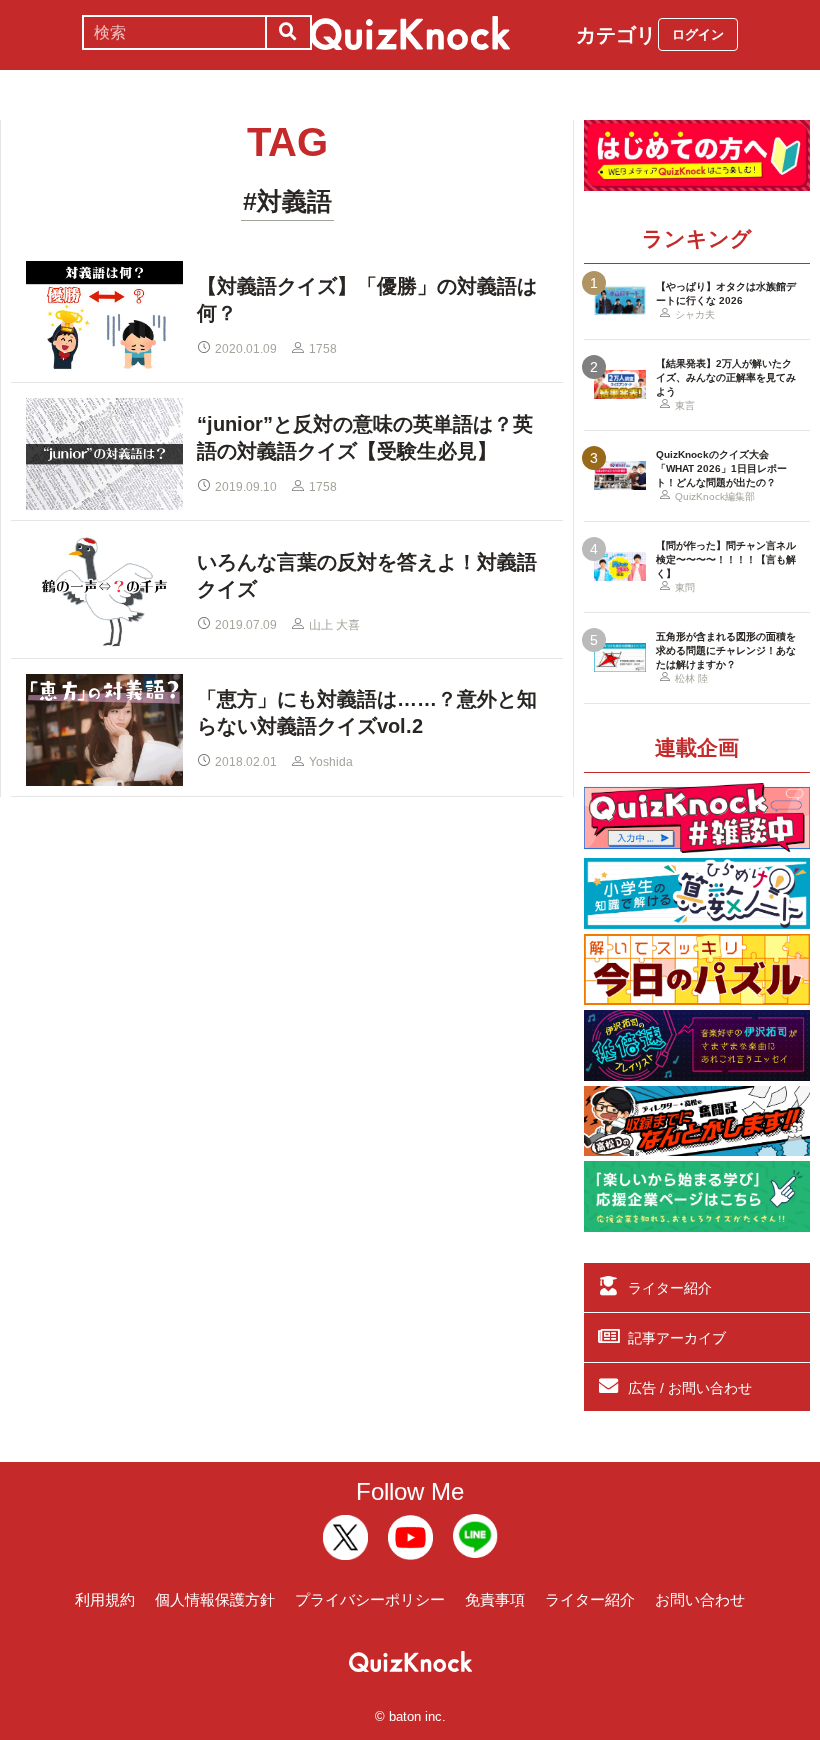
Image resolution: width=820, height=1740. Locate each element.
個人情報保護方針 (215, 1599)
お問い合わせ (700, 1599)
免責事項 (495, 1599)
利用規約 (105, 1599)
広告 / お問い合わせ (690, 1388)
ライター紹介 (670, 1288)
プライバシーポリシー (370, 1599)
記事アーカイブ (677, 1338)
